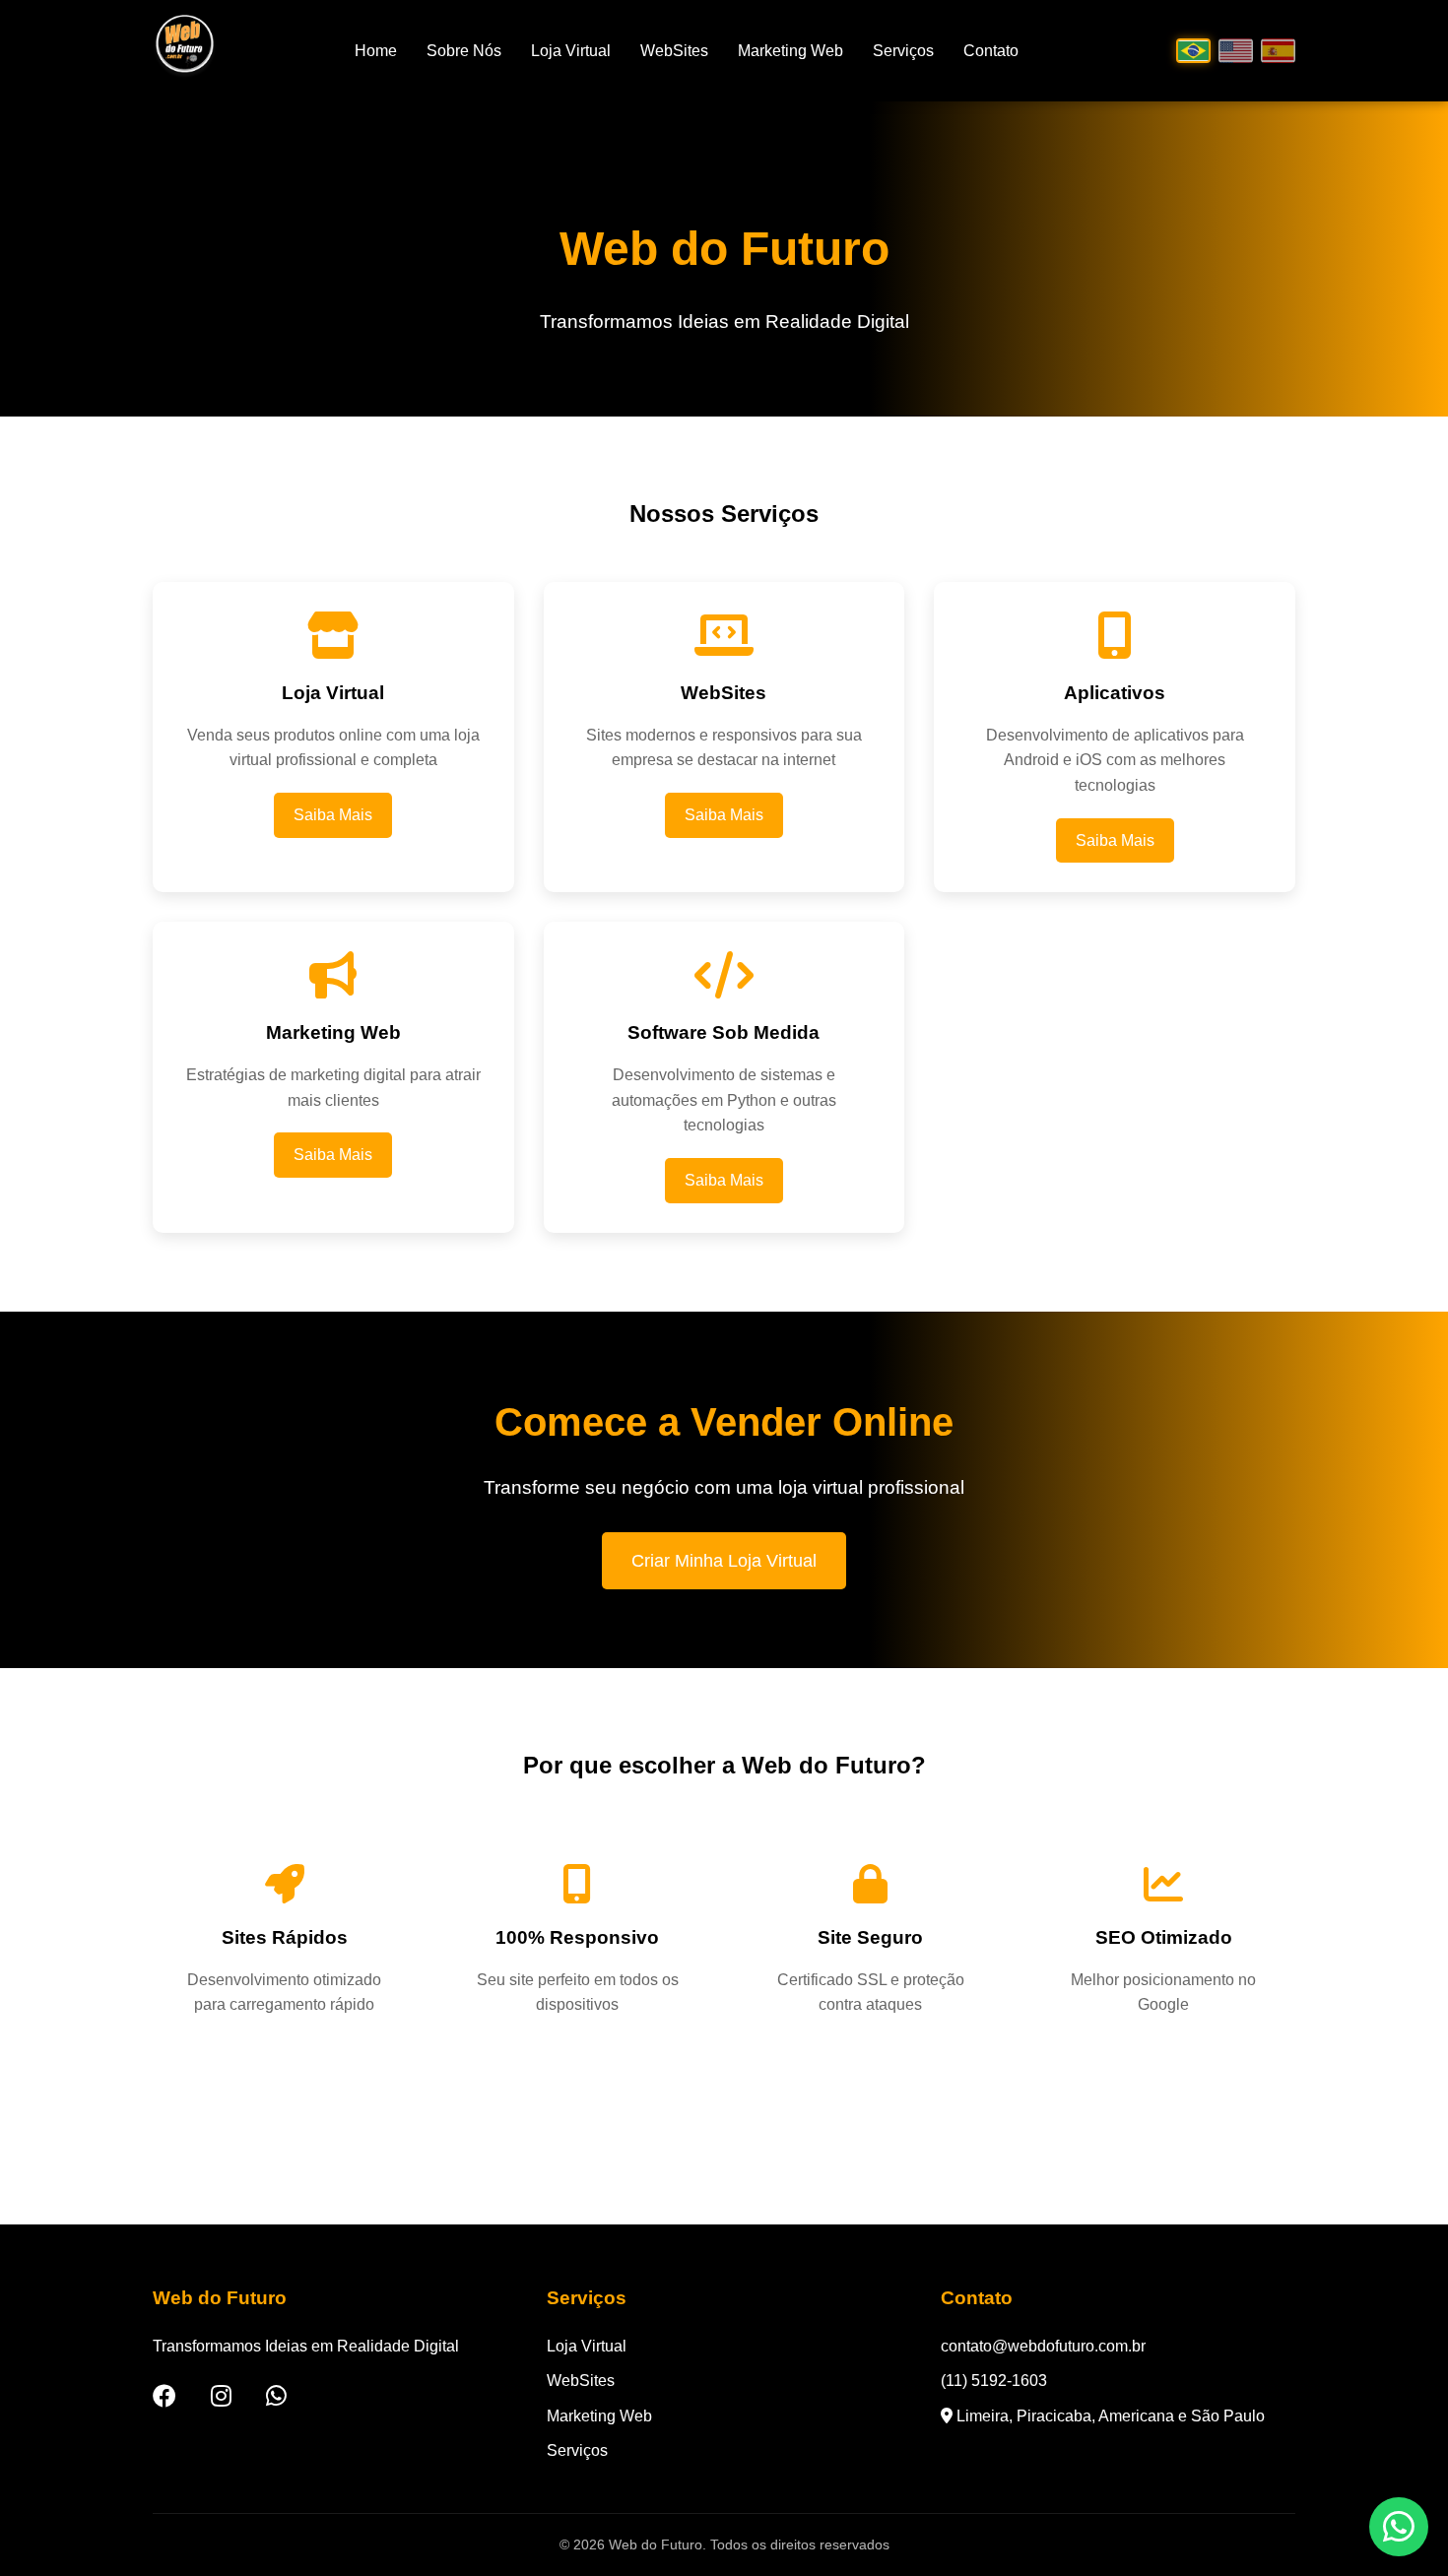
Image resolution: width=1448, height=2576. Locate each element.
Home (376, 51)
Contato (991, 51)
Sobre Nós (464, 51)
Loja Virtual (571, 51)
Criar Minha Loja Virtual (724, 1561)
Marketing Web (790, 51)
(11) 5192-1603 (994, 2381)
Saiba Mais (333, 815)
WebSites (674, 51)
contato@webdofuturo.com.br (1043, 2346)
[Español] (1278, 51)
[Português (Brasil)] (1193, 51)
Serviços (903, 51)
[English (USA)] (1236, 51)
